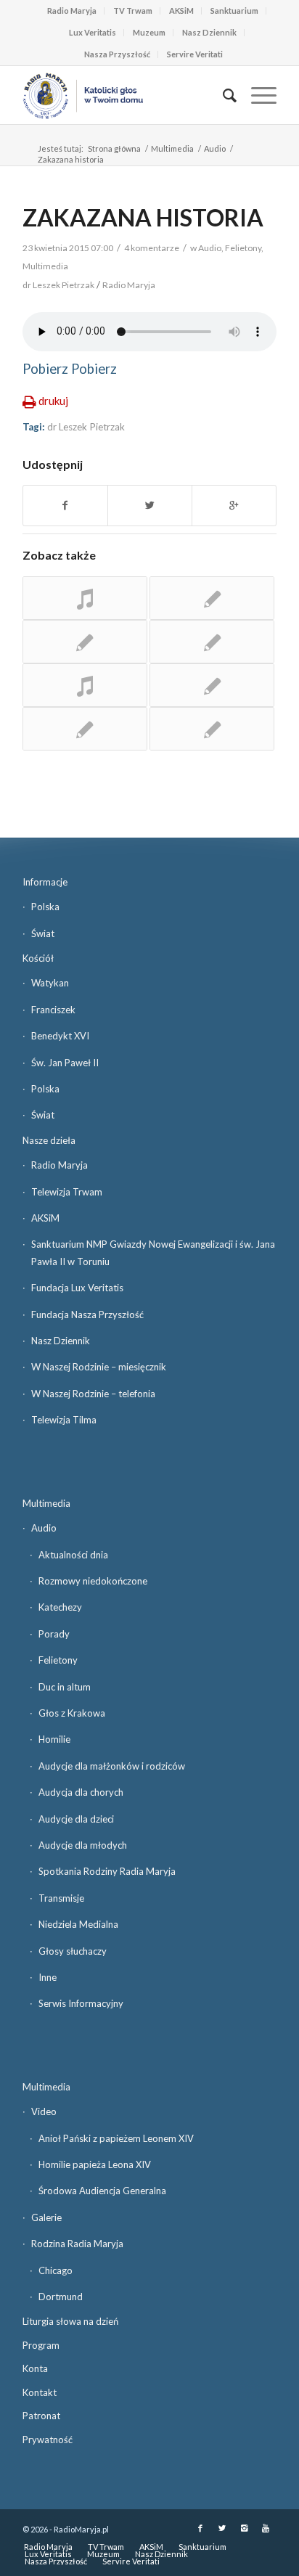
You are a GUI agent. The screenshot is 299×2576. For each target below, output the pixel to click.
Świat (43, 933)
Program (41, 2345)
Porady (54, 1634)
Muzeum (149, 32)
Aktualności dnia (73, 1555)
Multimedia (172, 148)
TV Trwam (133, 11)
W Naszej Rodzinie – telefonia (93, 1394)
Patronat (41, 2416)
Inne (48, 1977)
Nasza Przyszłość (117, 54)
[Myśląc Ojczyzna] (212, 598)
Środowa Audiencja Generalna (102, 2191)
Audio (215, 148)
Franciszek (53, 1010)
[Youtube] (266, 2528)
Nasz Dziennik (209, 32)
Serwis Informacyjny (81, 2003)
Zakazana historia (143, 217)
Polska (45, 907)
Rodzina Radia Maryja (77, 2244)
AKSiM (181, 11)
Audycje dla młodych (83, 1845)
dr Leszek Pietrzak (86, 427)
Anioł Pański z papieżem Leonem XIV (116, 2138)
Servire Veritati (195, 54)
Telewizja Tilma (64, 1420)
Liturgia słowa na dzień (70, 2321)
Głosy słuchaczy (73, 1951)
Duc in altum (65, 1687)
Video (44, 2111)
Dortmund (61, 2297)
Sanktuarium (234, 11)
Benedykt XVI (60, 1036)
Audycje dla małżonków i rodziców (112, 1766)
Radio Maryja (72, 11)
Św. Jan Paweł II (65, 1063)
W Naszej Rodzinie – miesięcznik (99, 1367)
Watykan (50, 983)
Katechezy (60, 1607)
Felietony (243, 248)
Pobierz (45, 369)
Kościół (38, 958)
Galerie (46, 2217)
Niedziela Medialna (78, 1924)
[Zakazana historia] (85, 685)
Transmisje (61, 1898)
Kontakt (40, 2392)
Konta (35, 2368)
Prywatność (48, 2440)
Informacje (45, 882)
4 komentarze (152, 248)
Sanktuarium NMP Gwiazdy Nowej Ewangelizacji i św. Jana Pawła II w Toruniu (153, 1252)
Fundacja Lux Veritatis (77, 1288)
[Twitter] (222, 2528)
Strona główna (114, 148)
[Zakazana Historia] (85, 598)
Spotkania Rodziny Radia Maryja (107, 1871)
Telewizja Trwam (67, 1192)
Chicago (56, 2270)
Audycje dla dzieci (76, 1819)
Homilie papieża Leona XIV (95, 2164)
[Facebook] (200, 2528)
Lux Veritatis (93, 32)
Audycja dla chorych (81, 1792)
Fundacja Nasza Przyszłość (87, 1314)
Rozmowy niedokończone (93, 1581)
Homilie (54, 1739)
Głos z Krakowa (72, 1713)
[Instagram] (244, 2528)
